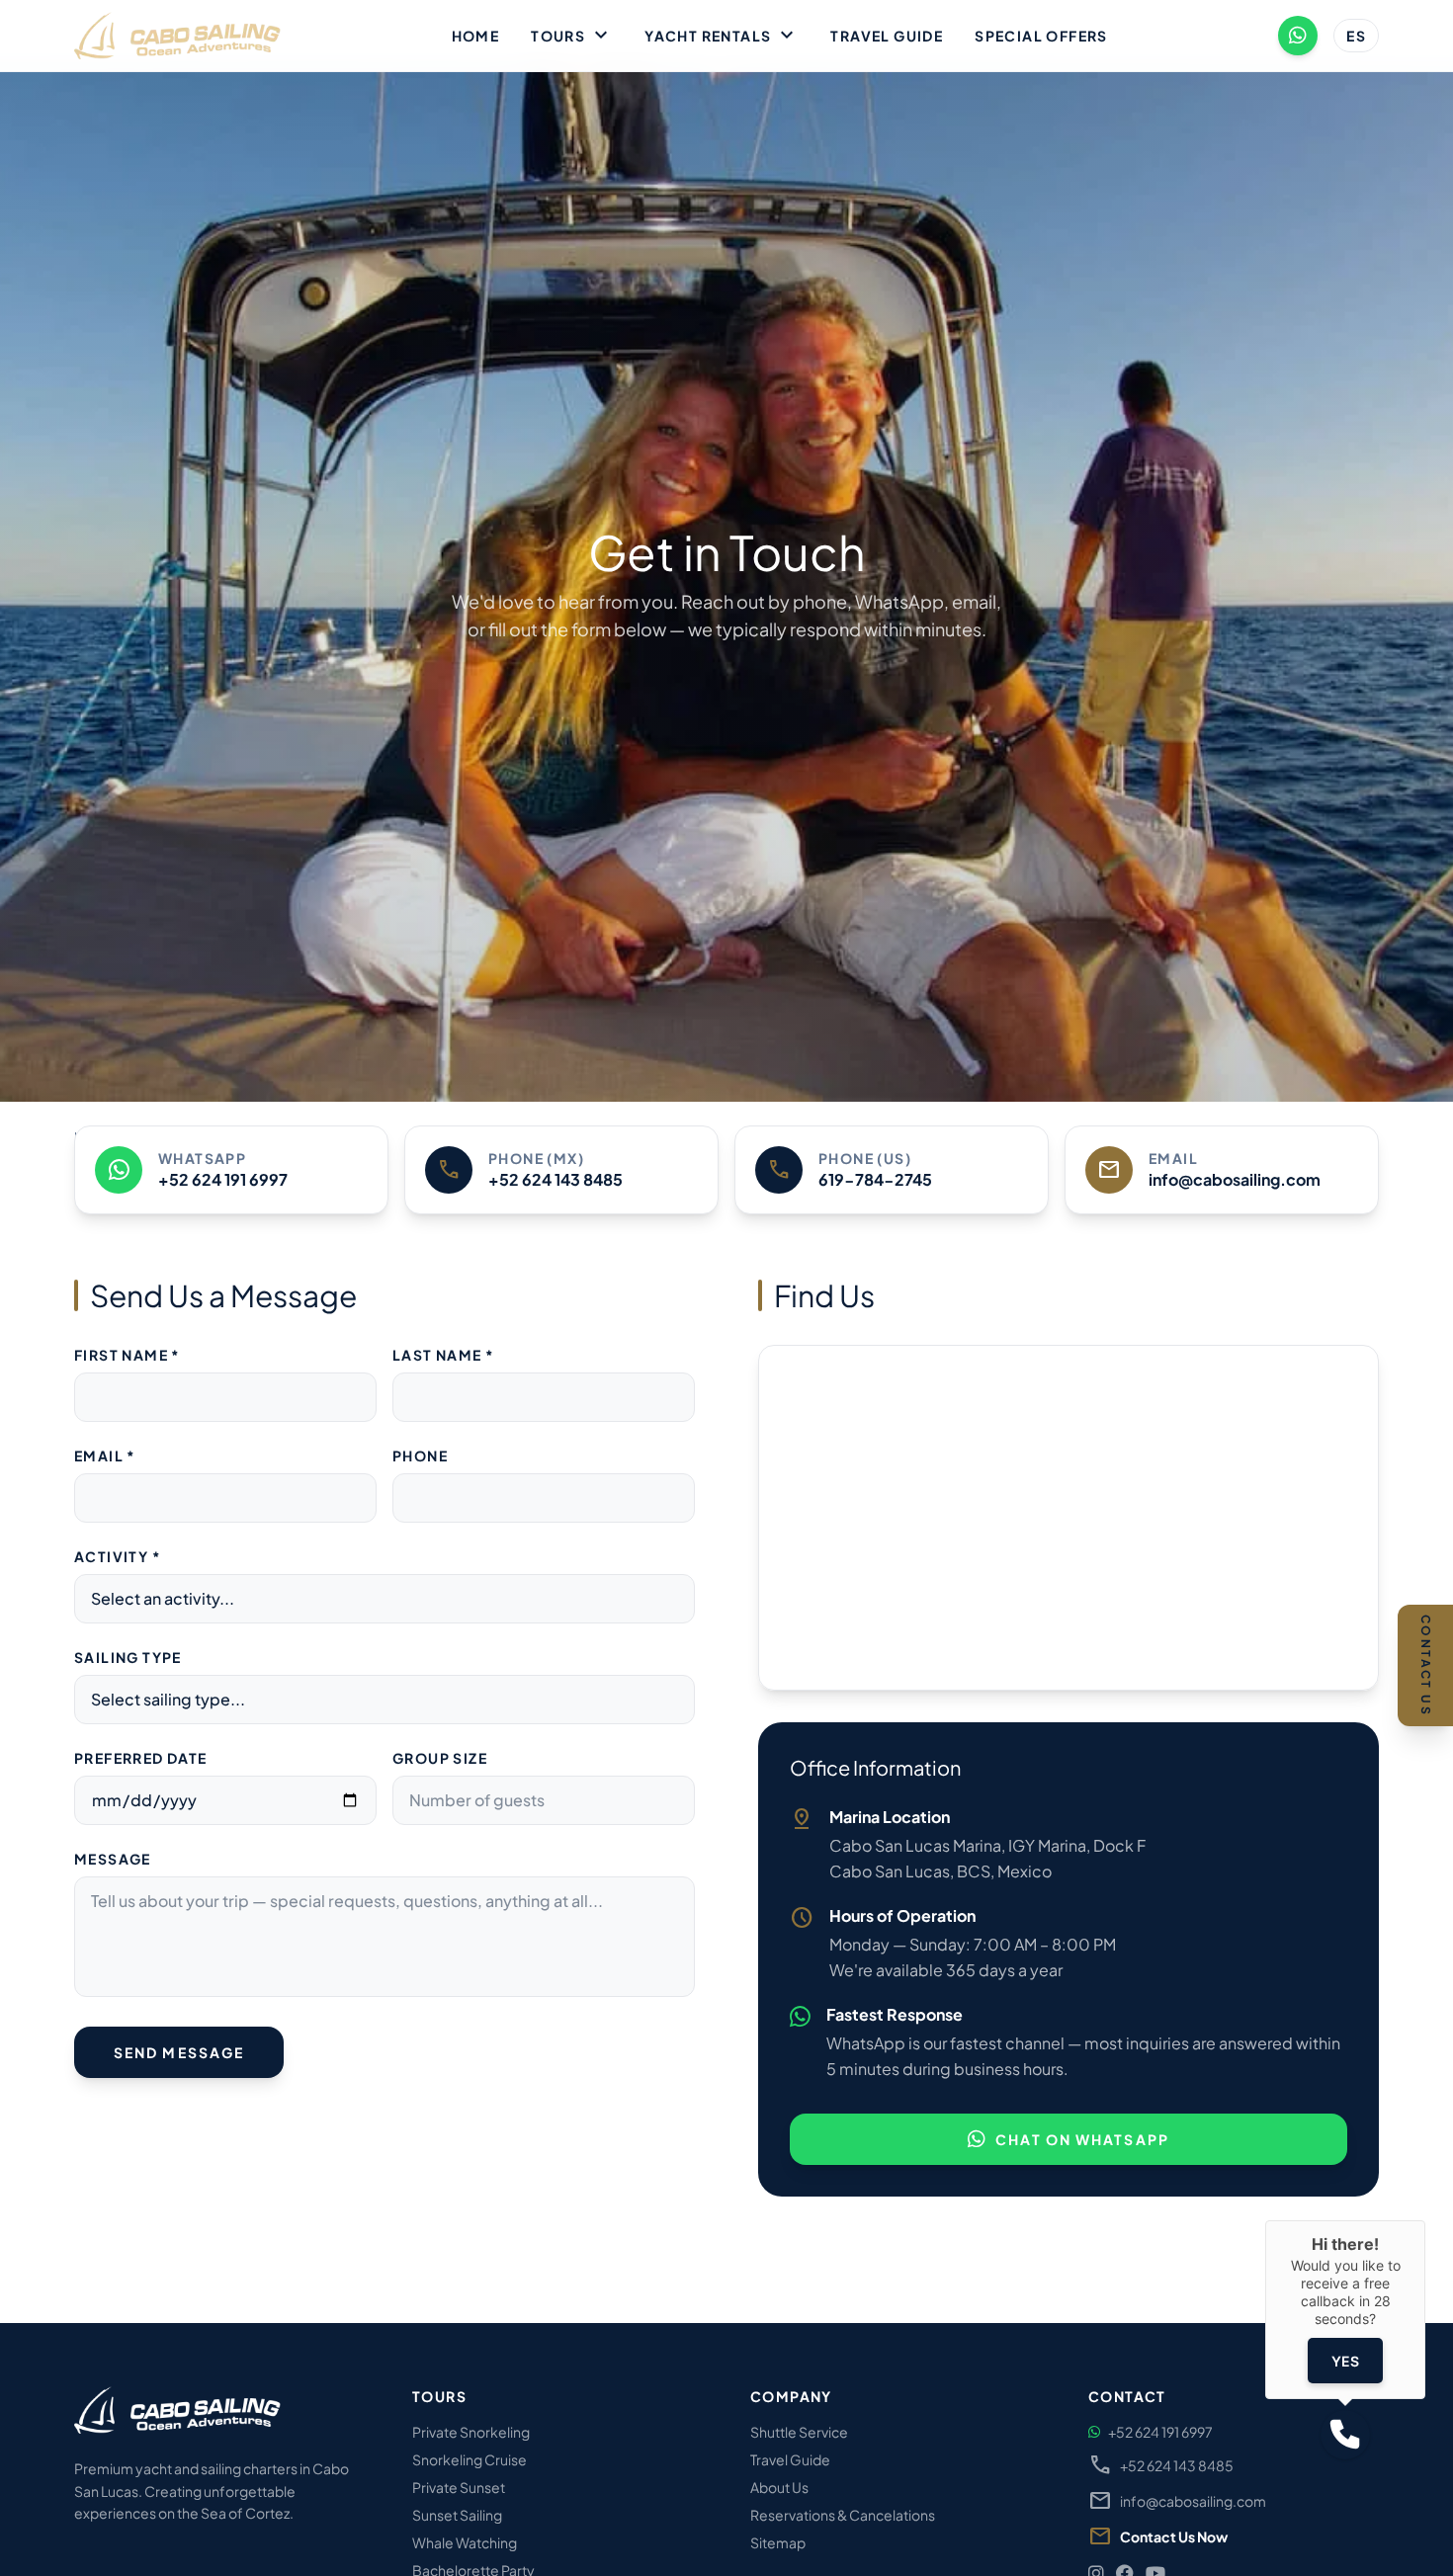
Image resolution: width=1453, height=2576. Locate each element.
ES (1356, 36)
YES (1345, 2361)
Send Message (179, 2052)
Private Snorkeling (471, 2432)
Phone (420, 1455)
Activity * (118, 1556)
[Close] (1425, 2220)
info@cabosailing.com (1177, 2501)
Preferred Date (141, 1758)
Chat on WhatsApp (1082, 2139)
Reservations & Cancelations (843, 2515)
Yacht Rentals (722, 36)
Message (113, 1859)
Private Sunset (459, 2487)
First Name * (128, 1355)
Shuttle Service (799, 2432)
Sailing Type (128, 1657)
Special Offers (1041, 36)
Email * (105, 1455)
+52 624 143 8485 (1161, 2465)
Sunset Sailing (457, 2515)
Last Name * (443, 1355)
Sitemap (778, 2542)
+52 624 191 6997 (1160, 2432)
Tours (572, 36)
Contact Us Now (1174, 2536)
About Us (779, 2487)
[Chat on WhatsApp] (1298, 36)
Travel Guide (887, 36)
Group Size (440, 1758)
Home (476, 36)
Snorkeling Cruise (470, 2459)
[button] (1345, 2435)
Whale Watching (465, 2542)
